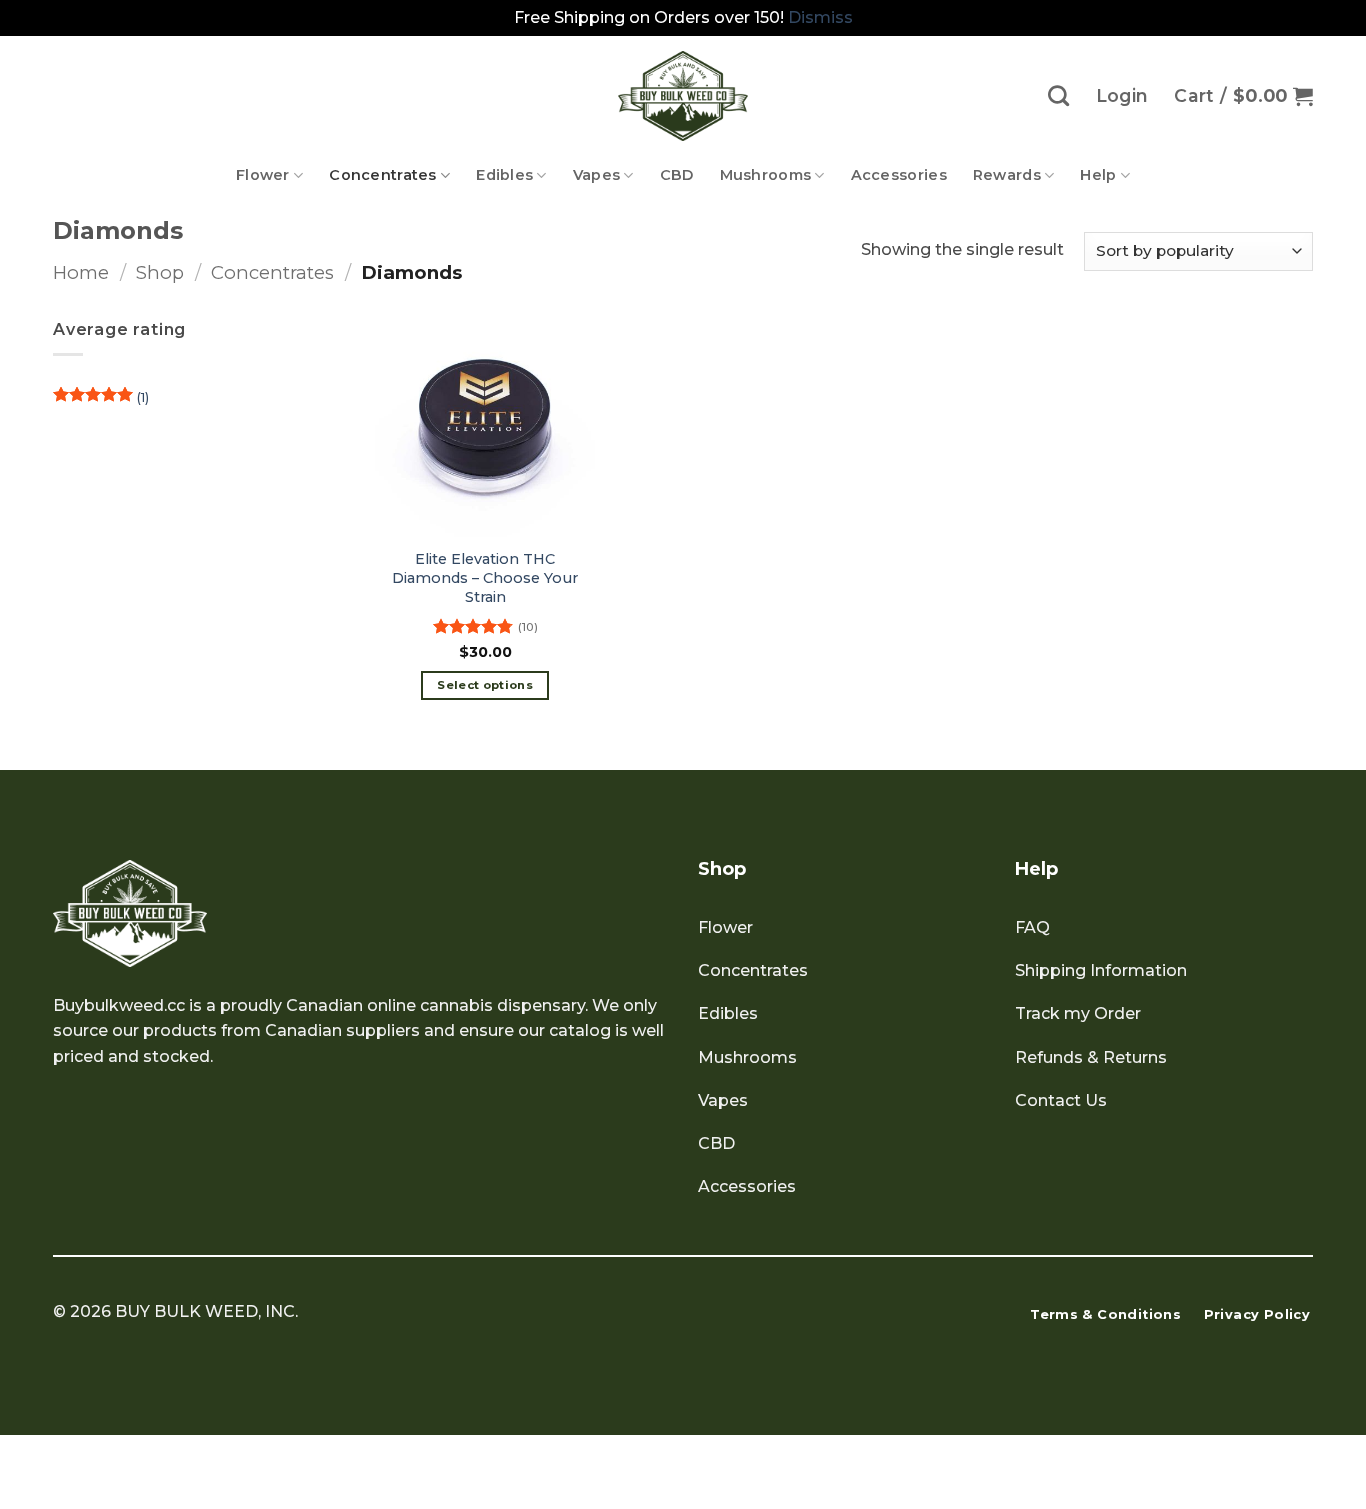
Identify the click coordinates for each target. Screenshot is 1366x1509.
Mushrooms (766, 175)
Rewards (1007, 175)
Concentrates (382, 175)
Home (81, 272)
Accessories (899, 175)
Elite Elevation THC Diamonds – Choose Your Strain (485, 577)
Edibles (504, 175)
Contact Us (1061, 1100)
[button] (1243, 96)
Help (1098, 175)
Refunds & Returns (1091, 1057)
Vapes (596, 175)
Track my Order (1078, 1013)
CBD (677, 175)
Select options (485, 685)
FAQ (1032, 927)
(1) (101, 403)
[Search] (1058, 95)
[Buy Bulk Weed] (683, 96)
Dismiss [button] (820, 17)
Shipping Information (1101, 970)
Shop (160, 272)
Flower (263, 175)
